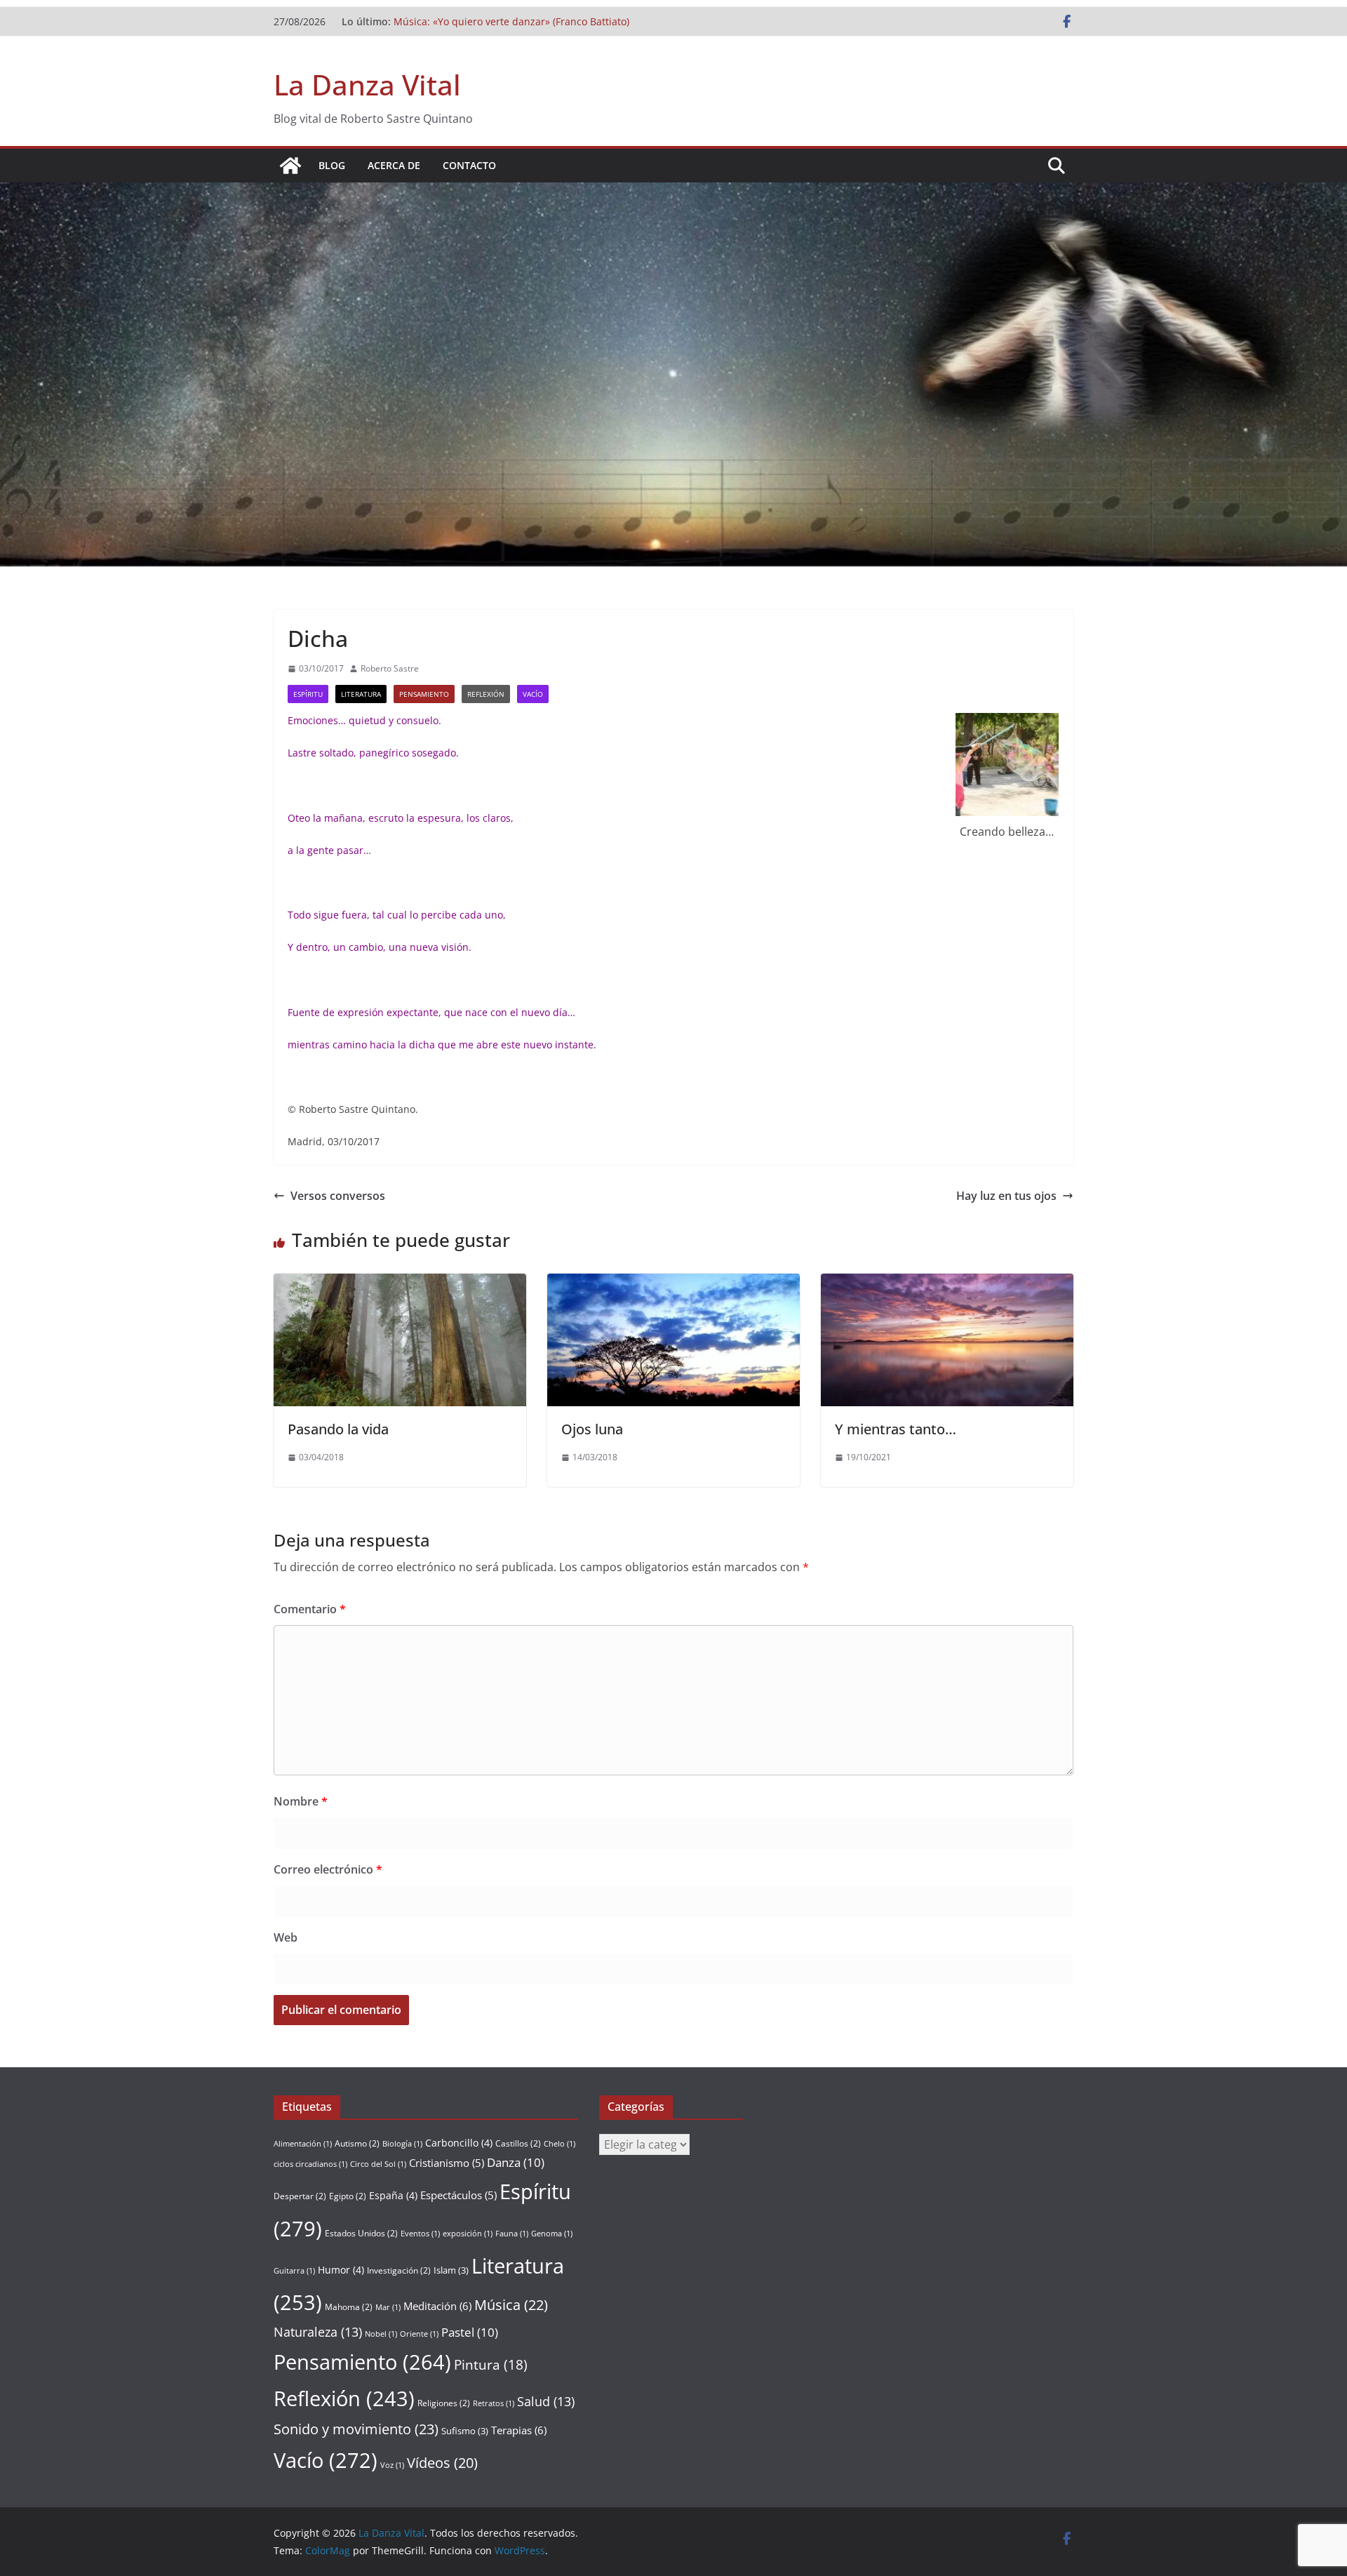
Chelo (559, 2144)
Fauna (512, 2234)
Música (511, 2305)
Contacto (469, 165)
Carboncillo (459, 2143)
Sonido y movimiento (356, 2429)
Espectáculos (458, 2195)
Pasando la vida (338, 1429)
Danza (516, 2162)
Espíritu (308, 694)
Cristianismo (447, 2163)
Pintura (491, 2365)
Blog (332, 165)
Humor (341, 2270)
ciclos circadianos (310, 2164)
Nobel (381, 2334)
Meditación (437, 2306)
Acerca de (394, 165)
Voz (392, 2465)
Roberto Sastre (390, 668)
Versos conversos (338, 1196)
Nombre (301, 1801)
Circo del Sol (378, 2164)
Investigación (399, 2270)
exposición (468, 2234)
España (393, 2195)
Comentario (310, 1609)
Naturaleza (318, 2332)
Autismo (357, 2143)
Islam (451, 2270)
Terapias (519, 2430)
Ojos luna (592, 1429)
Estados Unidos (361, 2233)
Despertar (300, 2196)
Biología (402, 2144)
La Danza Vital (367, 85)
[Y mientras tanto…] (947, 1283)
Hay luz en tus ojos (1006, 1196)
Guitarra (294, 2271)
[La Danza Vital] (290, 166)
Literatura (361, 694)
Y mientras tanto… (896, 1429)
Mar (388, 2307)
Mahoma (349, 2307)
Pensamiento (424, 694)
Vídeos (442, 2463)
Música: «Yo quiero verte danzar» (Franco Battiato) (511, 21)
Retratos (494, 2403)
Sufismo (465, 2431)
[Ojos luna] (673, 1283)
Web (286, 1937)
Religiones (444, 2403)
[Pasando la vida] (400, 1283)
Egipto (348, 2196)
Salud (546, 2401)
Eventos (420, 2234)
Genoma (552, 2234)
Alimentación (303, 2144)
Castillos (518, 2143)
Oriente (419, 2334)
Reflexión (486, 694)
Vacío (533, 694)
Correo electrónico (328, 1869)
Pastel (470, 2332)
